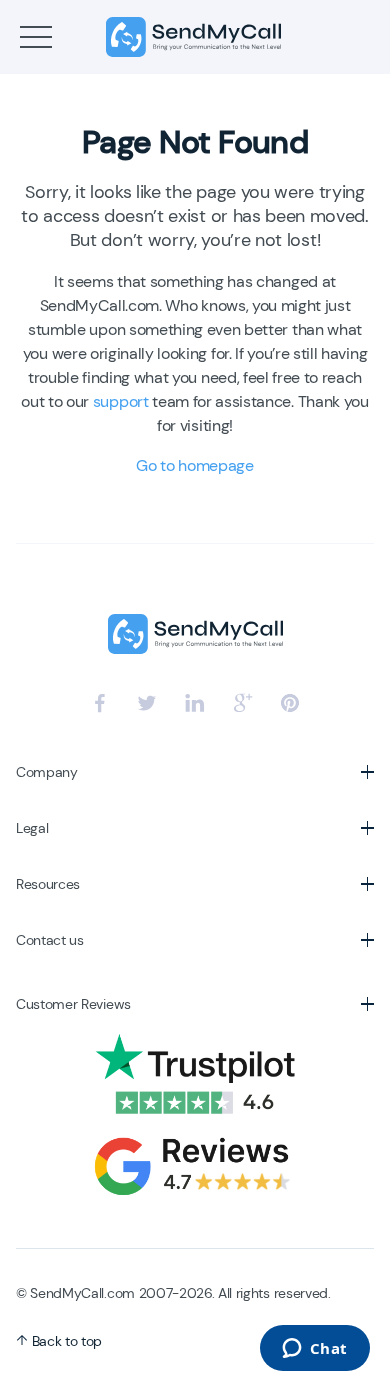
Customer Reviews (73, 1004)
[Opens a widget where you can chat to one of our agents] (314, 1350)
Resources (48, 884)
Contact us (50, 940)
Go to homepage (195, 465)
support (121, 401)
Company (47, 772)
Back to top (65, 1341)
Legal (32, 828)
